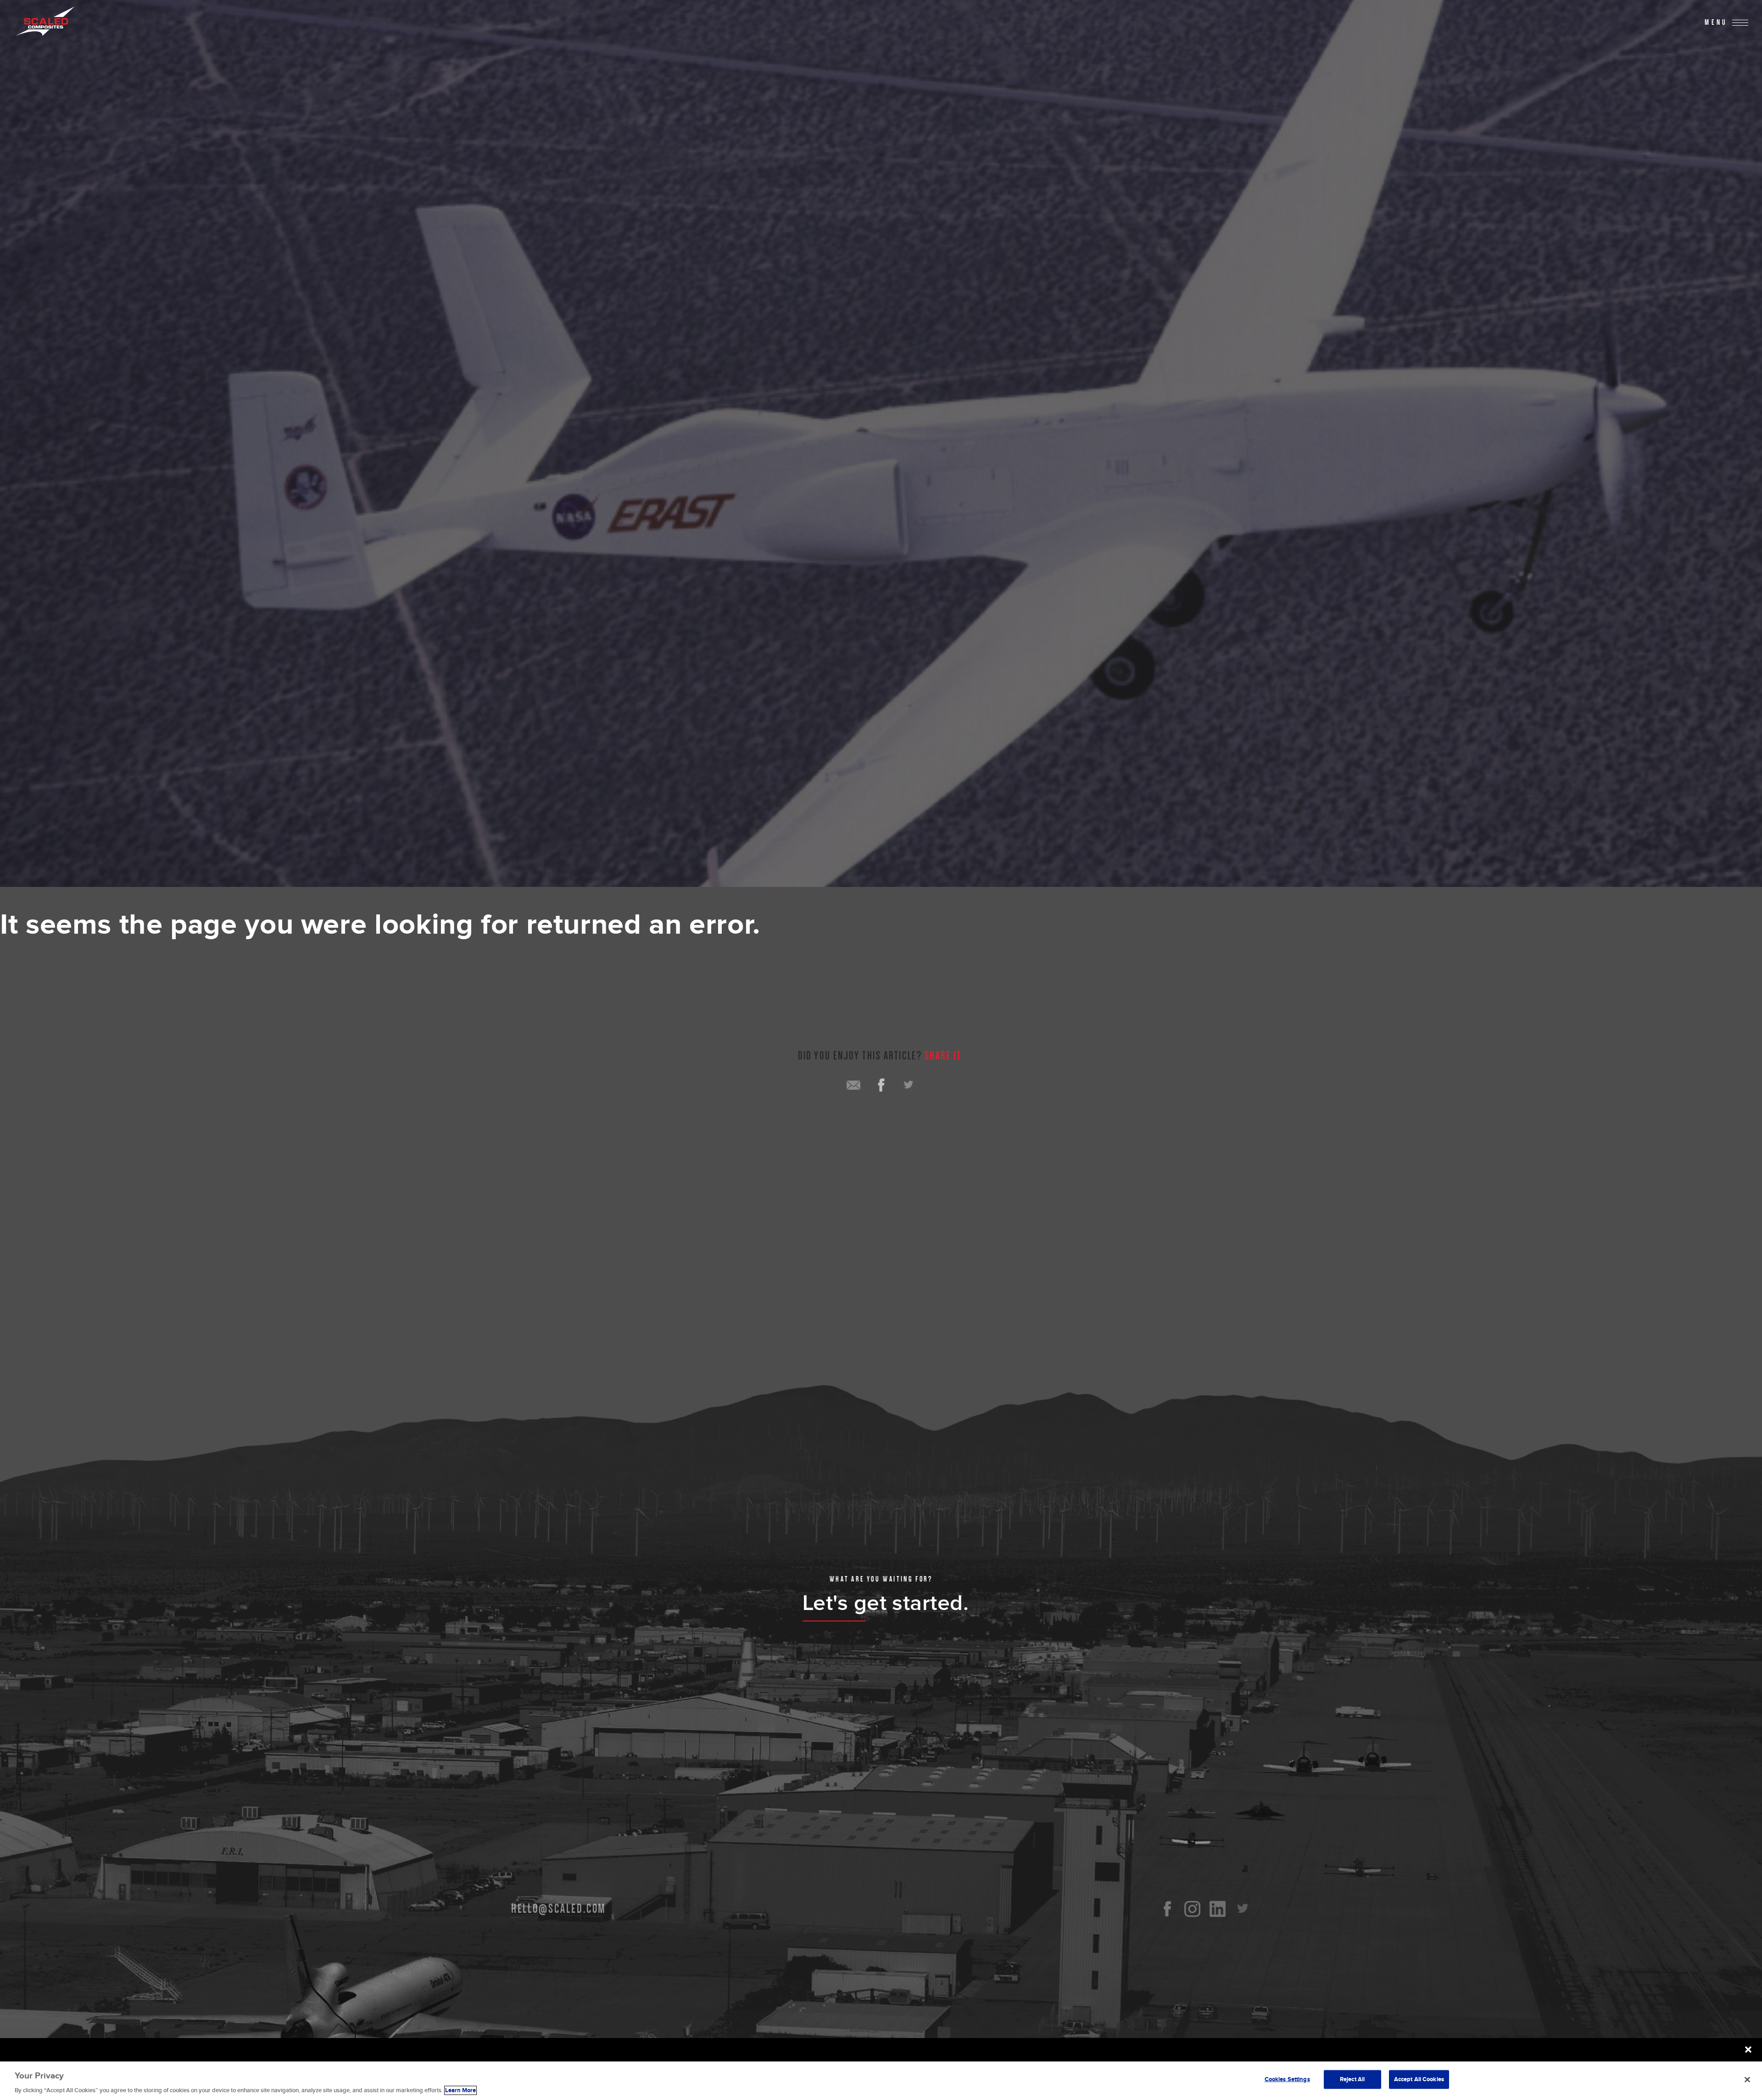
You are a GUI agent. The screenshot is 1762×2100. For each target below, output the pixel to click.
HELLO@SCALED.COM (559, 1909)
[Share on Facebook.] (881, 1085)
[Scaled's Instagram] (1192, 1909)
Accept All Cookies (1419, 2079)
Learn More (460, 2090)
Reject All (1352, 2079)
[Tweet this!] (909, 1085)
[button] (1748, 2050)
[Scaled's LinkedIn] (1218, 1909)
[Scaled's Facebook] (1167, 1909)
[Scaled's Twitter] (1243, 1909)
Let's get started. (886, 1603)
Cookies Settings (1287, 2079)
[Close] (1747, 2079)
